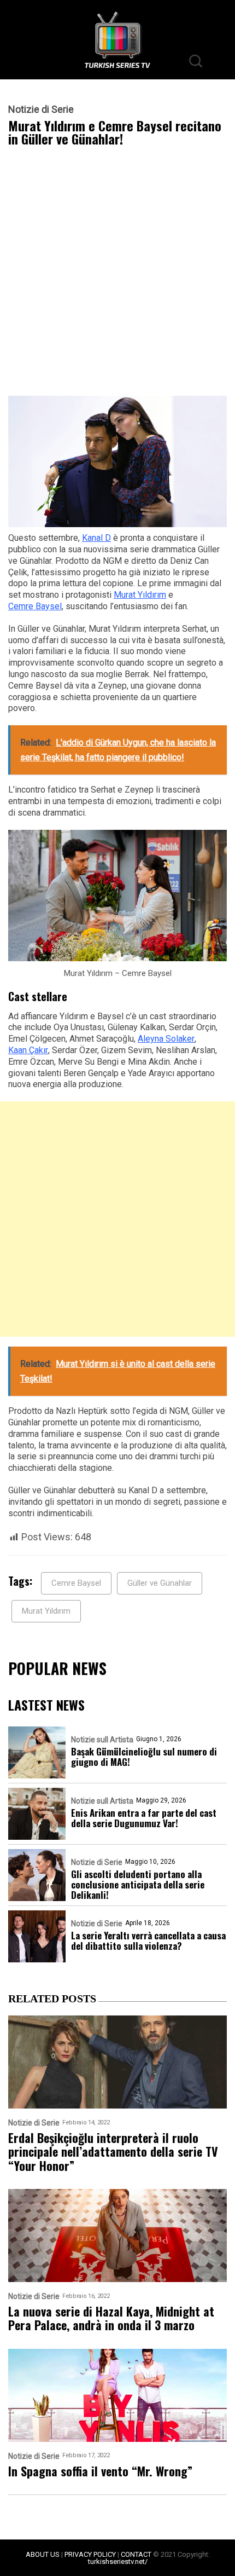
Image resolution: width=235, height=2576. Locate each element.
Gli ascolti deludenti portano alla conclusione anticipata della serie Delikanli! (138, 1884)
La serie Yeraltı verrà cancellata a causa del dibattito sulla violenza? (148, 1940)
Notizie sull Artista (102, 1740)
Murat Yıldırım (140, 595)
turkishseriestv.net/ (118, 2561)
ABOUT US (43, 2554)
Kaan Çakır (28, 1050)
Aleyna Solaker (166, 1039)
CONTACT (136, 2554)
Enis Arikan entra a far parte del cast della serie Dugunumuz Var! (144, 1818)
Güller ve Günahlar (160, 1583)
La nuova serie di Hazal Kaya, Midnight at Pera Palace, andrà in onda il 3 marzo (111, 2318)
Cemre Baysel (35, 606)
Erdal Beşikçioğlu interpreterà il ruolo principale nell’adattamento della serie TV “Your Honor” (113, 2152)
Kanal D (96, 538)
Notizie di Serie (41, 109)
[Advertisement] (117, 274)
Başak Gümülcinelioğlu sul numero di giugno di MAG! (144, 1757)
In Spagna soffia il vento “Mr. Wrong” (100, 2471)
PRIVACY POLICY (90, 2554)
